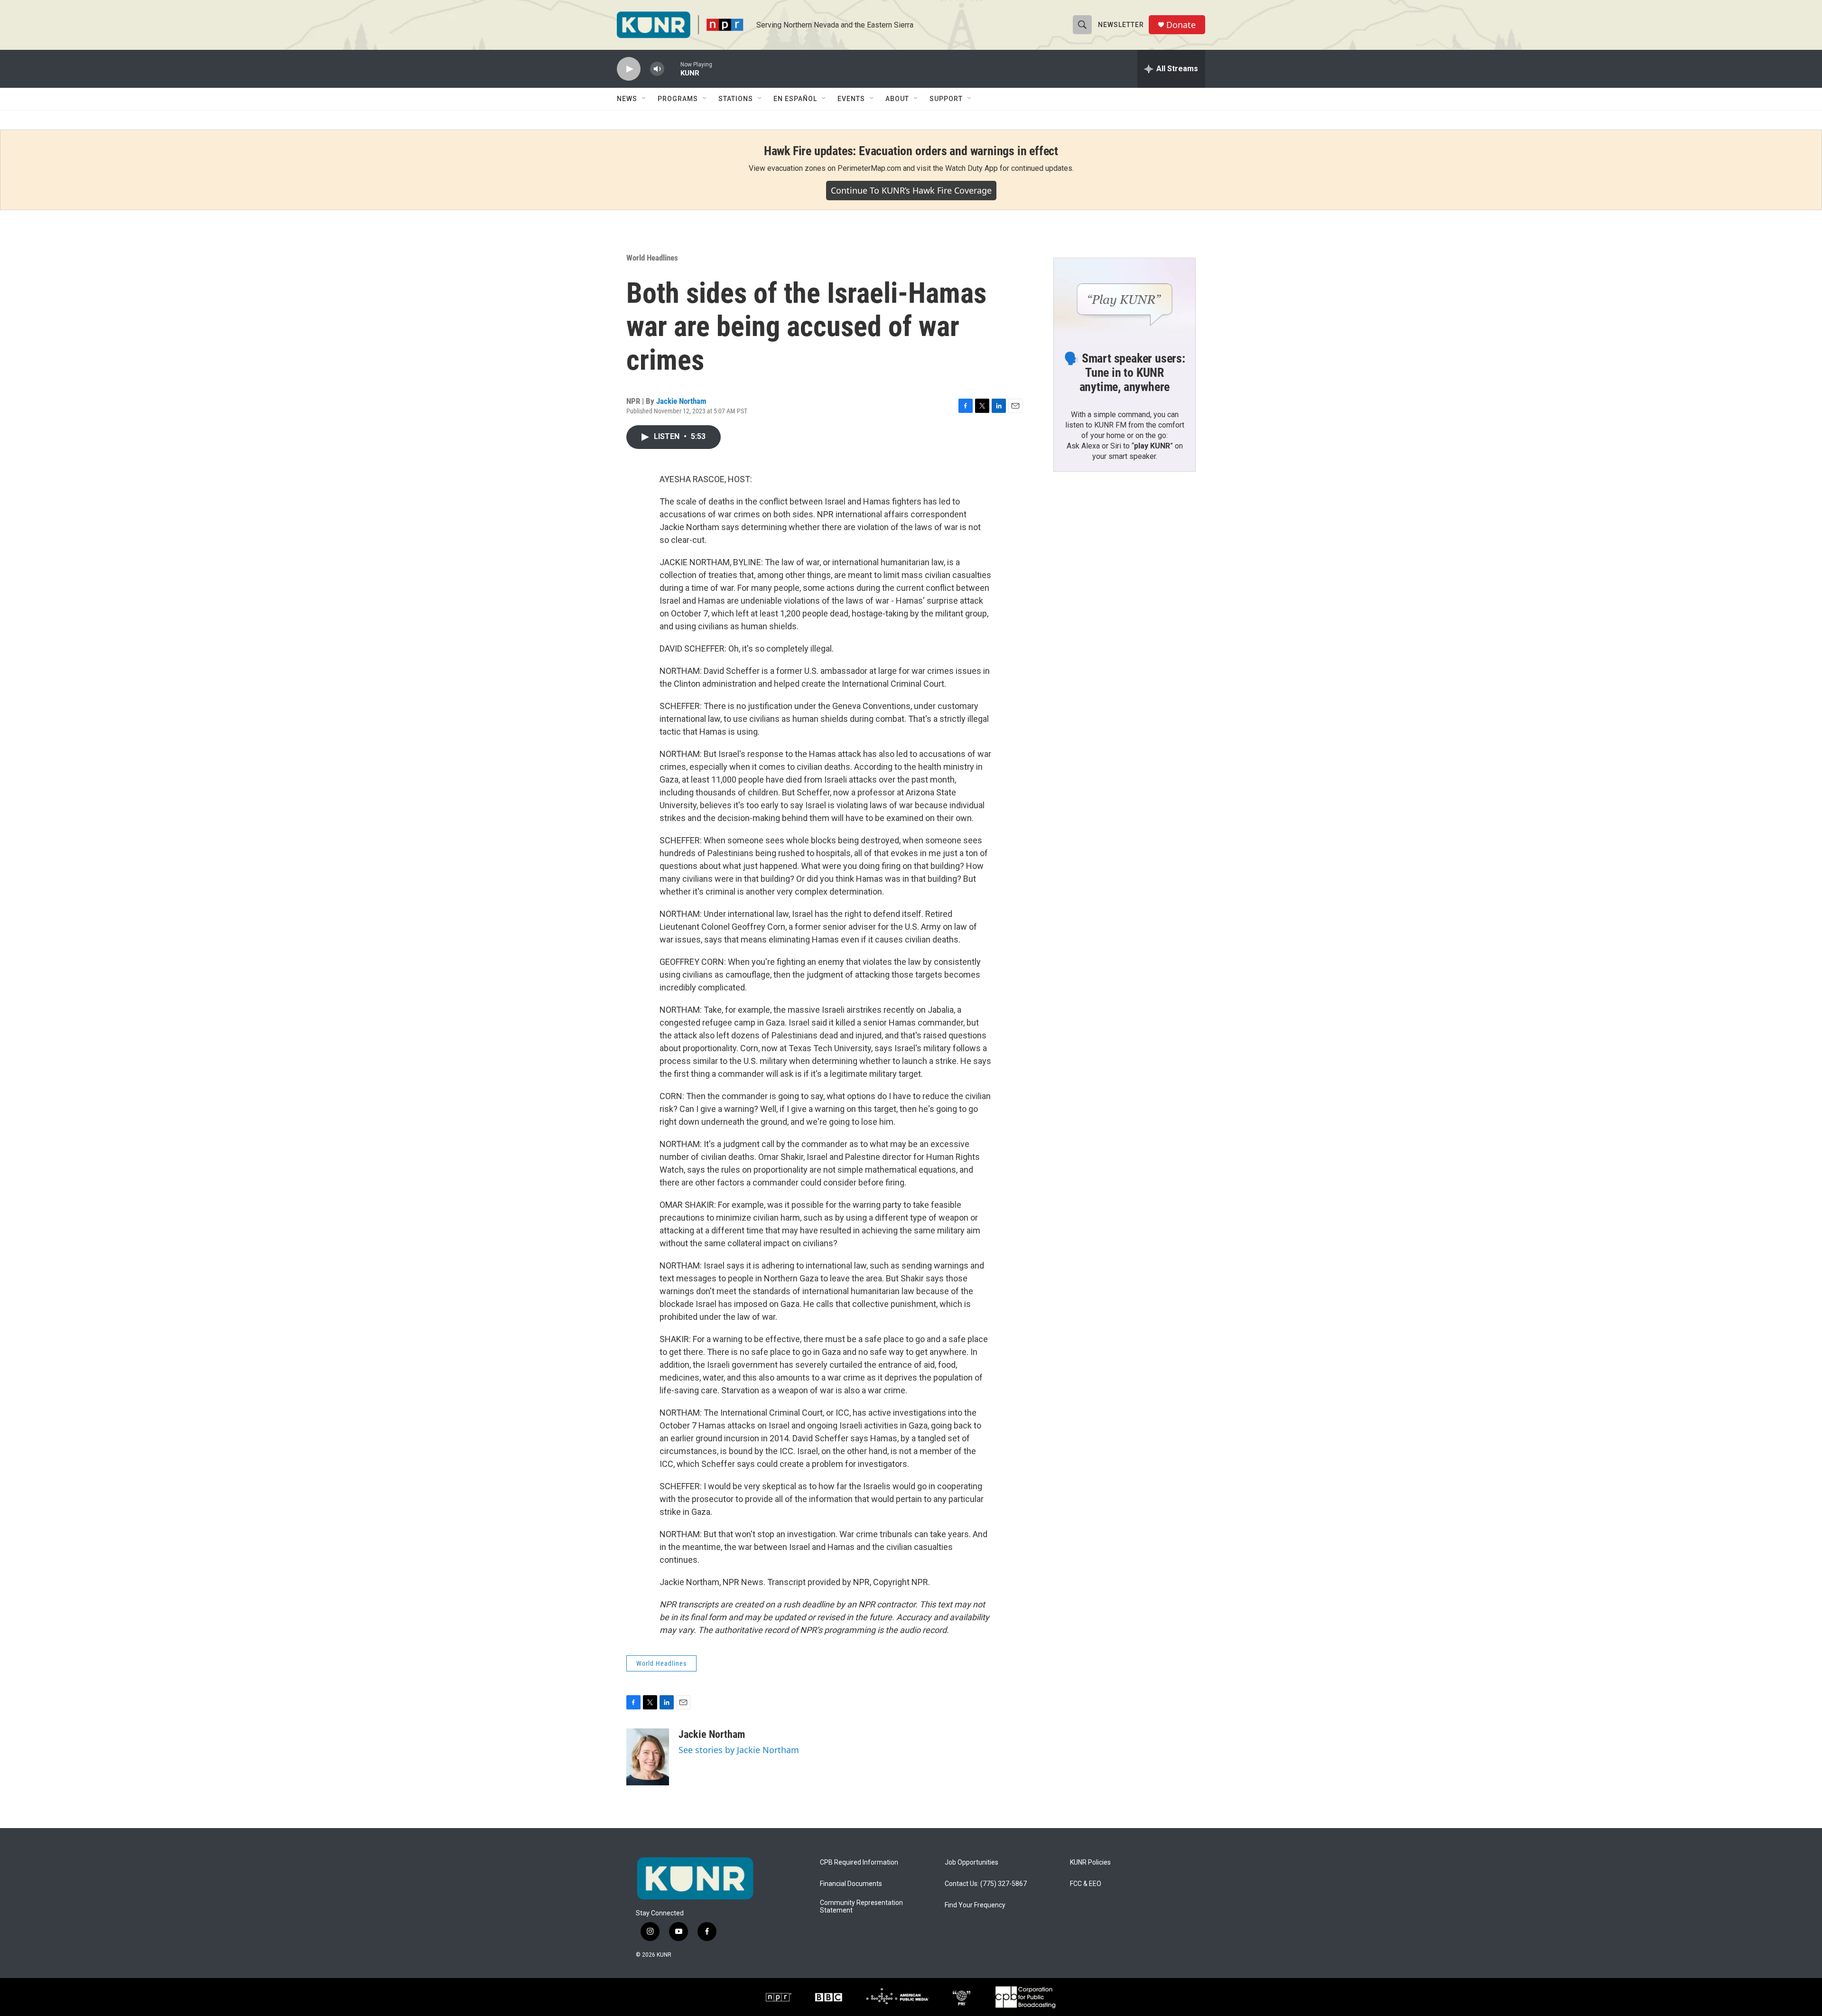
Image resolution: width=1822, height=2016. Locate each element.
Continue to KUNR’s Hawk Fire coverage (911, 190)
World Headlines (652, 258)
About (897, 99)
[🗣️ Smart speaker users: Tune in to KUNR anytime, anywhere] (1125, 298)
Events (851, 99)
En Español (795, 99)
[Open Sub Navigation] (644, 99)
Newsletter (1121, 25)
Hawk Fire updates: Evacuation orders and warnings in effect (911, 151)
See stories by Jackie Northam (739, 1750)
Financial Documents (851, 1884)
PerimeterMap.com (869, 168)
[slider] (672, 69)
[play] (629, 69)
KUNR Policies (1090, 1862)
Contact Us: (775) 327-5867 (986, 1884)
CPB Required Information (859, 1862)
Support (946, 99)
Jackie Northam (681, 401)
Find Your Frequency (975, 1905)
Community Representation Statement (861, 1907)
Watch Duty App (971, 168)
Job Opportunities (971, 1862)
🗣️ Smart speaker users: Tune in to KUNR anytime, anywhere (1125, 373)
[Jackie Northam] (648, 1757)
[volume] (657, 69)
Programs (678, 99)
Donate (1181, 25)
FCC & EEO (1086, 1884)
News (627, 99)
